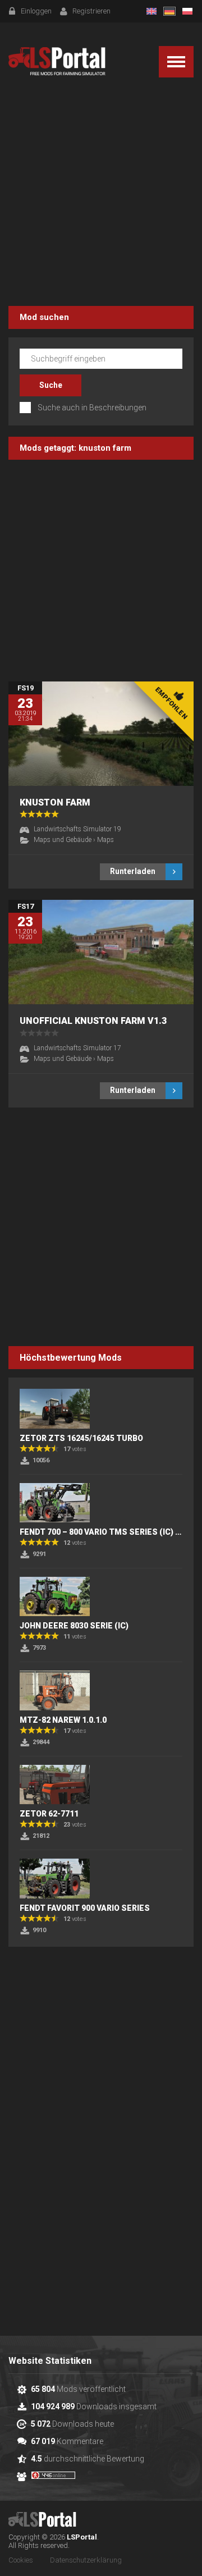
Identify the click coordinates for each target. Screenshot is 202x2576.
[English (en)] (151, 11)
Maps (105, 840)
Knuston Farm (55, 802)
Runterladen (133, 871)
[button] (176, 62)
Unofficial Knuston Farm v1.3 (93, 1021)
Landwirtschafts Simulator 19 (77, 829)
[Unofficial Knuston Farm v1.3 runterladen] (101, 952)
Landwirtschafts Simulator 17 (77, 1048)
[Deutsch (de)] (169, 11)
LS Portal (57, 61)
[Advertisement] (101, 194)
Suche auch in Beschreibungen (92, 408)
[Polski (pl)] (187, 11)
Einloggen (36, 11)
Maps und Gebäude (63, 840)
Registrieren (91, 11)
